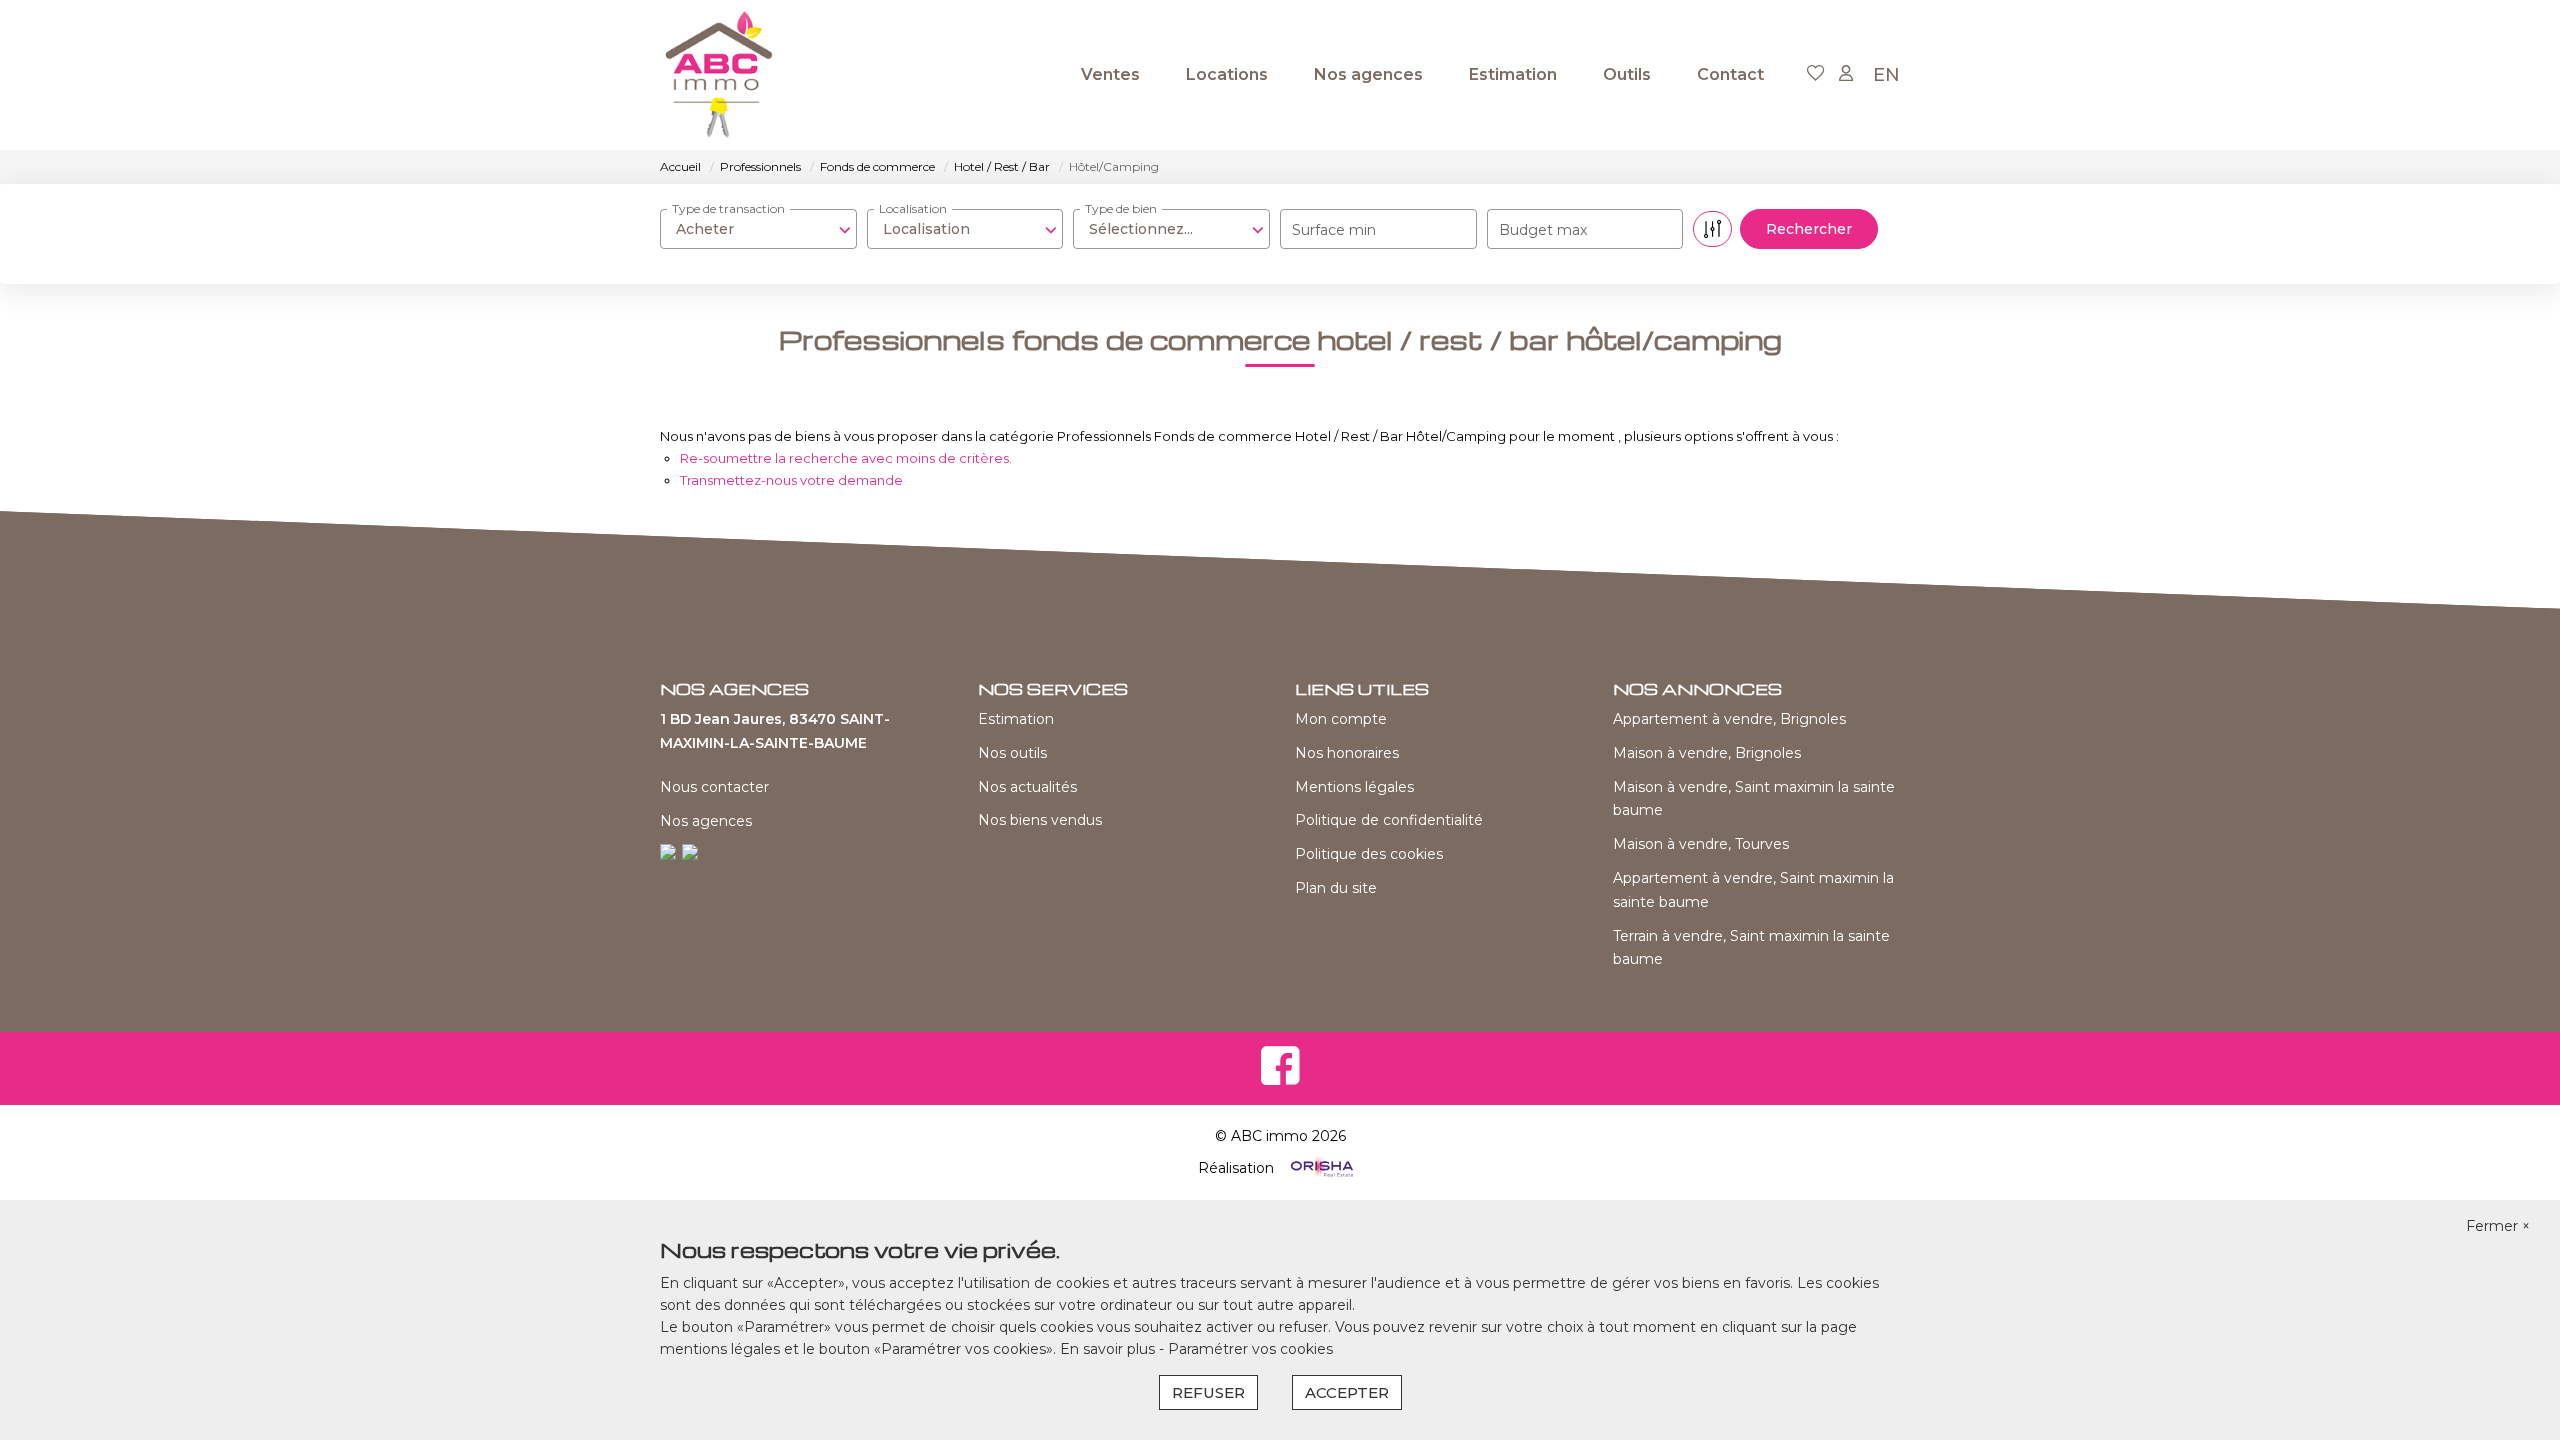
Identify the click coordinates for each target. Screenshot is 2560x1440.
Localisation (913, 208)
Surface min (1334, 230)
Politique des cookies (1369, 854)
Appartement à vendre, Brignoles (1729, 719)
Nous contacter (714, 787)
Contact (1730, 74)
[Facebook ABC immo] (1280, 1078)
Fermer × (2498, 1226)
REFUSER (1208, 1392)
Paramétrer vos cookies (1250, 1349)
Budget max (1543, 230)
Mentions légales (1354, 787)
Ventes (1110, 74)
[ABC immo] (719, 75)
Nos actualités (1027, 787)
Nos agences (1368, 74)
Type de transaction (728, 208)
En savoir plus (1109, 1349)
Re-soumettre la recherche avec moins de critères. (846, 458)
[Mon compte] (1846, 74)
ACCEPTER (1347, 1392)
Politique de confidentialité (1389, 820)
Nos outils (1012, 753)
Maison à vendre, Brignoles (1707, 753)
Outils (1627, 74)
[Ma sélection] (1816, 74)
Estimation (1513, 74)
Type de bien (1121, 208)
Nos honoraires (1347, 753)
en (1886, 75)
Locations (1227, 74)
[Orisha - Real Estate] (1320, 1168)
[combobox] (758, 229)
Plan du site (1336, 888)
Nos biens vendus (1040, 820)
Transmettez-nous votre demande (791, 480)
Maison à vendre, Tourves (1701, 844)
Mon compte (1341, 719)
